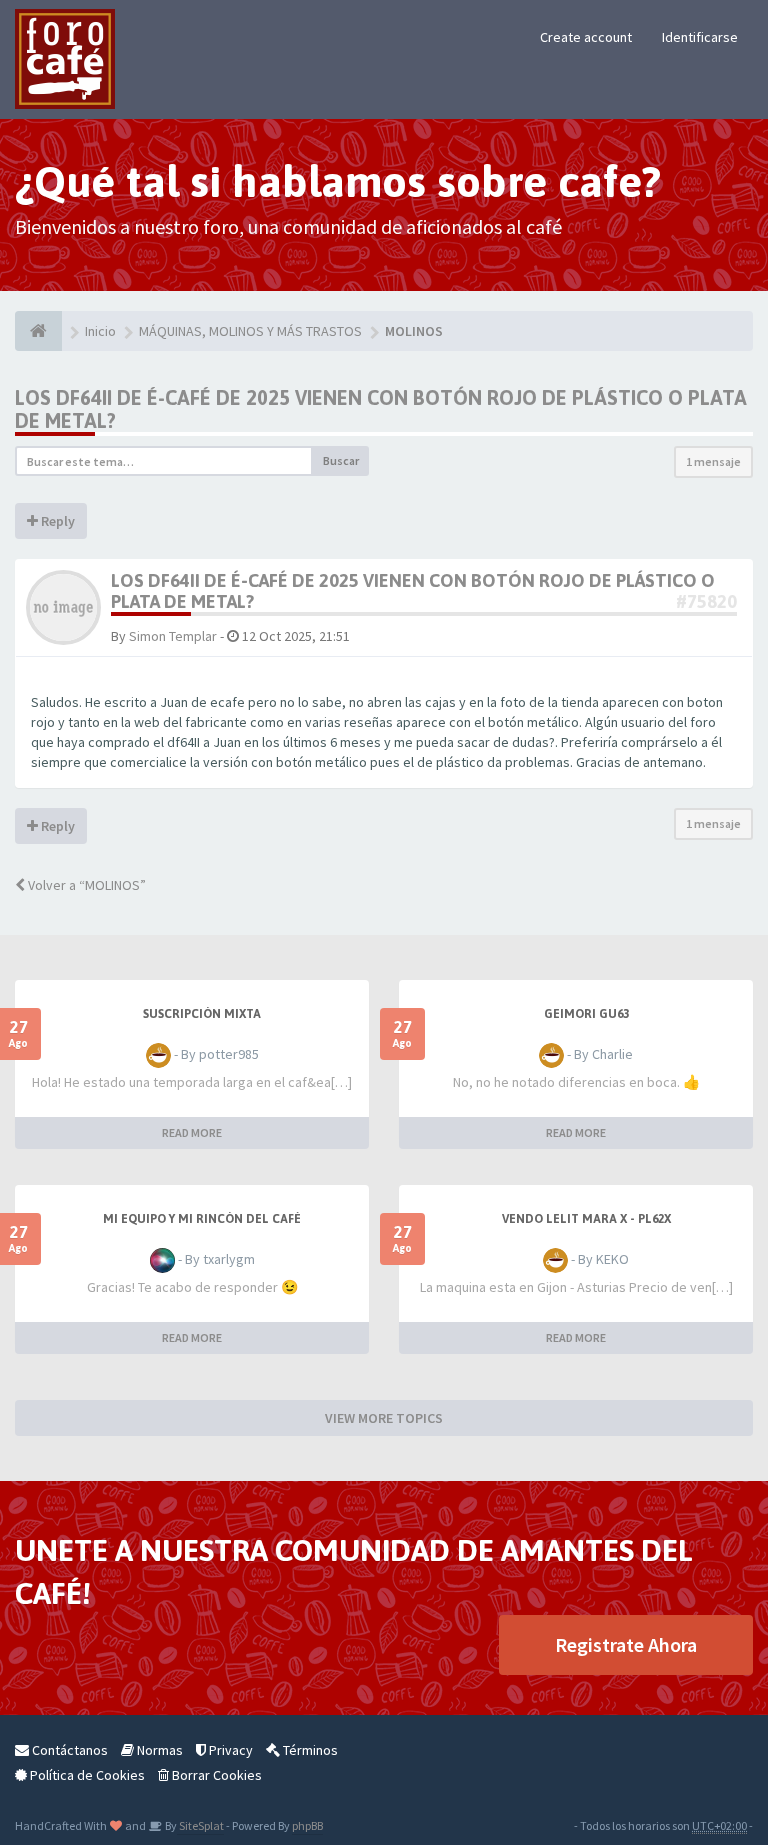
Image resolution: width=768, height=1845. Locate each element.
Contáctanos (68, 1750)
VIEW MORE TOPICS (384, 1418)
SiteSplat (200, 1825)
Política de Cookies (86, 1775)
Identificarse (700, 37)
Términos (309, 1750)
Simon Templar (173, 636)
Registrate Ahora (626, 1644)
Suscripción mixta (202, 1014)
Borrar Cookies (215, 1775)
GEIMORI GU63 (586, 1014)
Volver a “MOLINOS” (85, 885)
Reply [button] (56, 521)
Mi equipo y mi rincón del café (202, 1219)
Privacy (229, 1750)
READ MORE (192, 1132)
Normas (158, 1750)
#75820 (706, 601)
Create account (586, 37)
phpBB (307, 1825)
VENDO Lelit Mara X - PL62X (586, 1219)
